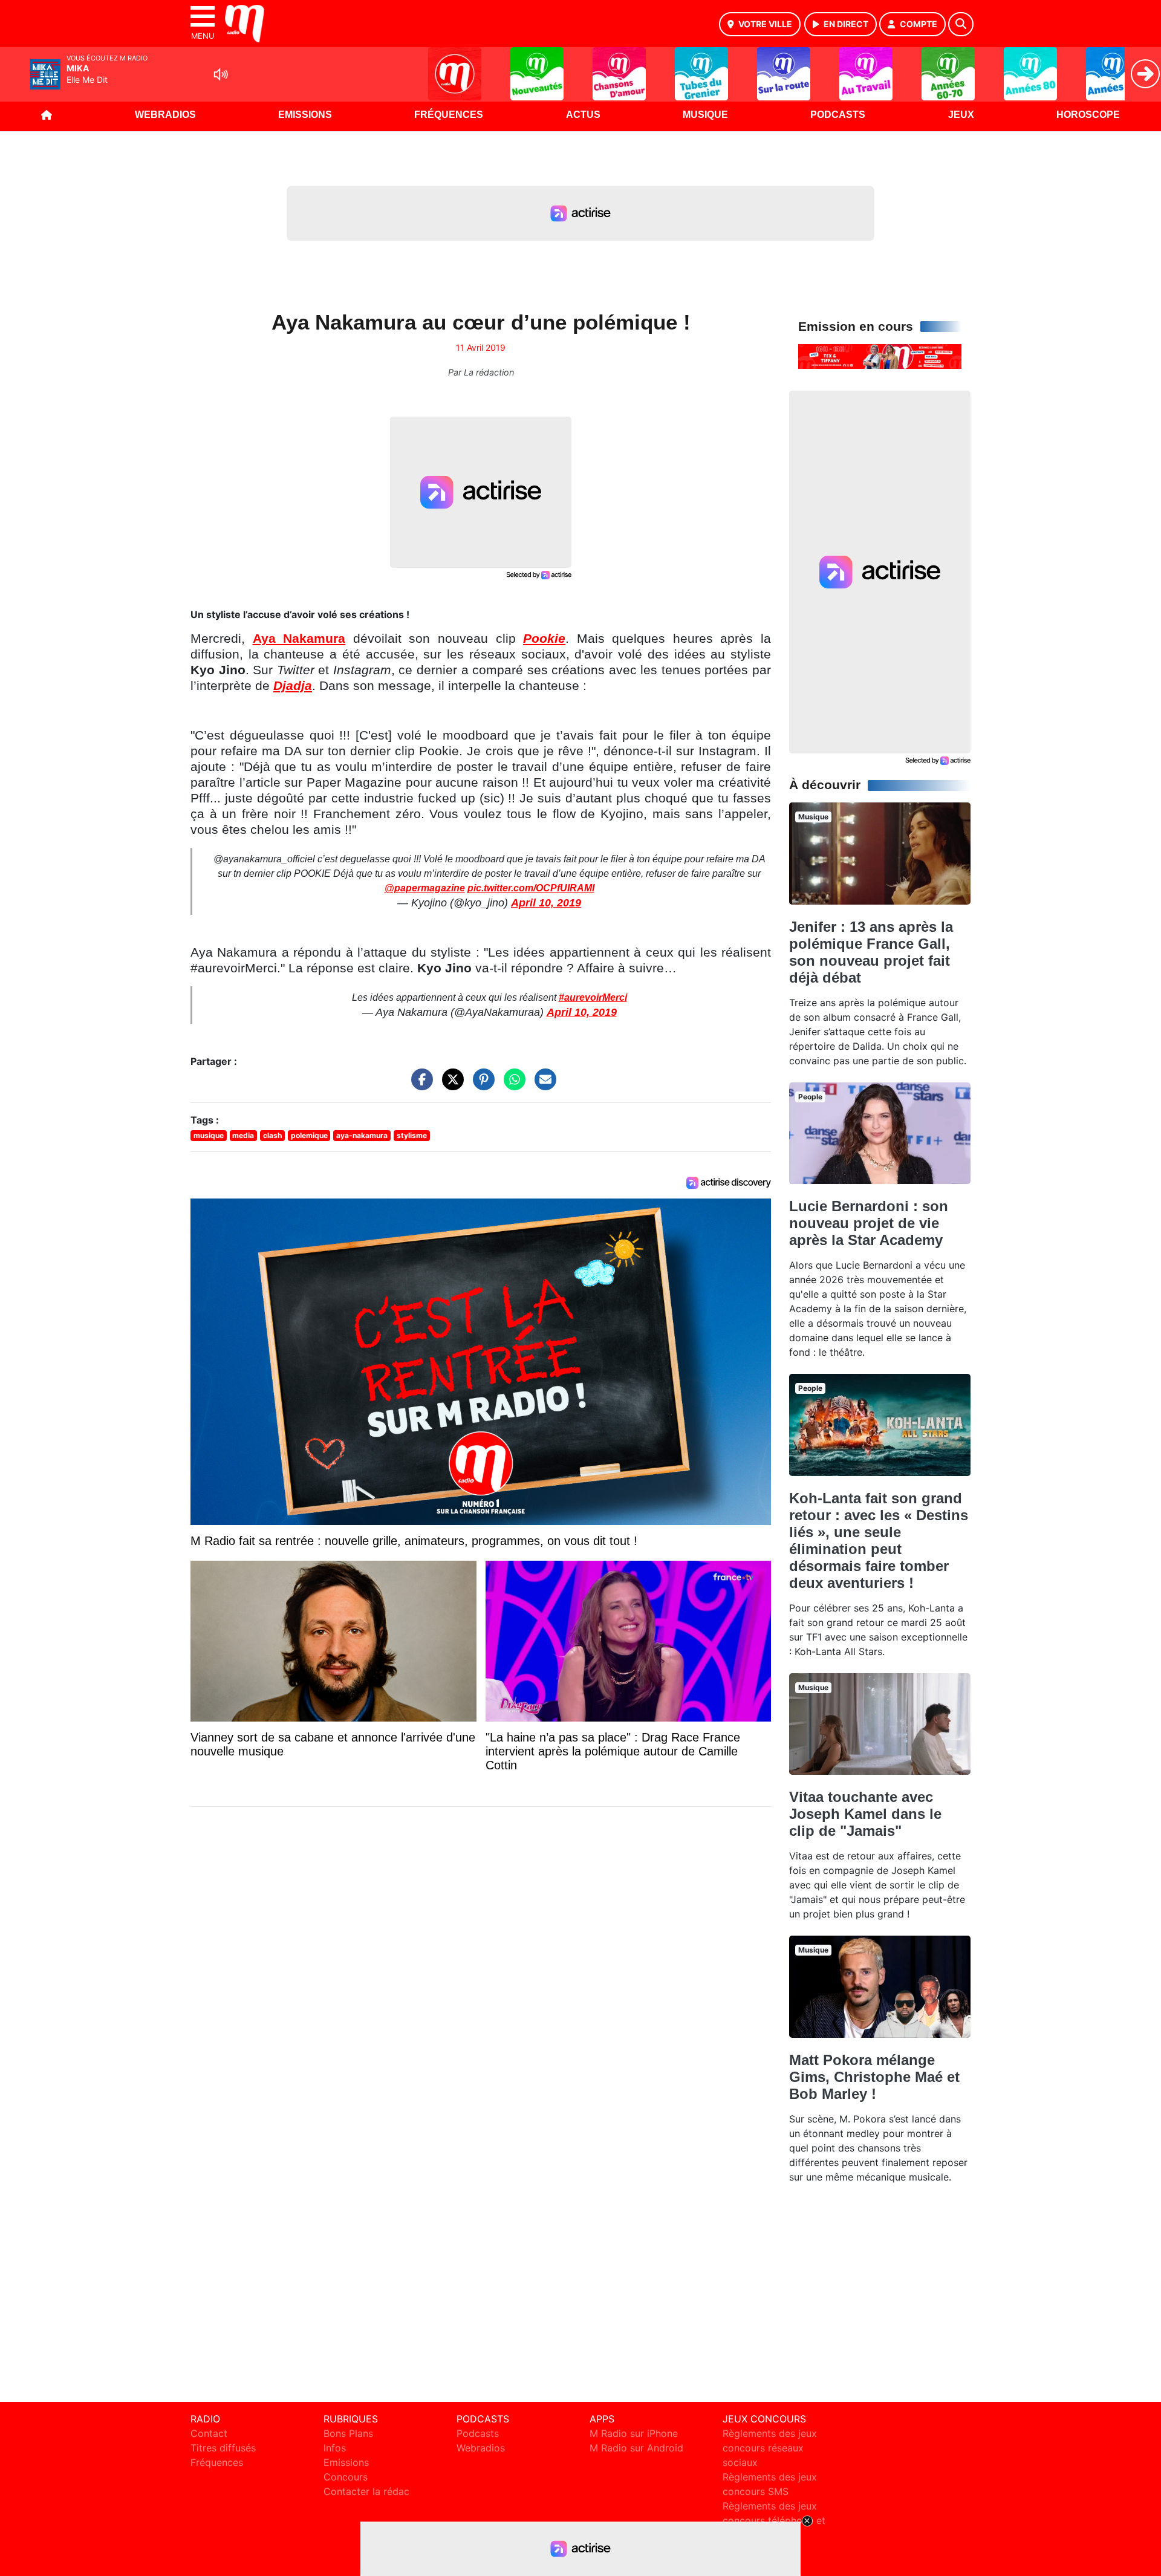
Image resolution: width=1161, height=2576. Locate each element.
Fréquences (449, 115)
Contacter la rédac (366, 2491)
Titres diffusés (223, 2448)
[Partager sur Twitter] (450, 1085)
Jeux (961, 115)
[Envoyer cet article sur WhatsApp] (512, 1085)
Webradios (165, 115)
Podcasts (838, 115)
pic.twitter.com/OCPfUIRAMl (531, 888)
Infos (335, 2448)
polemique (309, 1135)
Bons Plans (348, 2433)
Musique (705, 115)
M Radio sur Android (636, 2448)
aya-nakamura (362, 1135)
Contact (209, 2433)
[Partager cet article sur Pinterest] (481, 1085)
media (243, 1135)
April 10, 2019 (546, 903)
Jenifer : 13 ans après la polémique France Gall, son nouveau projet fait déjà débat (871, 952)
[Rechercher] (961, 24)
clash (272, 1135)
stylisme (412, 1135)
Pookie (544, 639)
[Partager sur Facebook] (419, 1085)
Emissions (305, 115)
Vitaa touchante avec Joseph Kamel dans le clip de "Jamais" (865, 1814)
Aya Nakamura (299, 639)
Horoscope (1088, 115)
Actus (583, 115)
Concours (346, 2477)
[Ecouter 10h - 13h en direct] (880, 356)
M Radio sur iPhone (634, 2433)
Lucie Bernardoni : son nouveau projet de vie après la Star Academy (869, 1223)
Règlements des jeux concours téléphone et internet (774, 2520)
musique (209, 1135)
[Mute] (221, 74)
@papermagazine (425, 888)
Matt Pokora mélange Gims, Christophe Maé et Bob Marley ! (874, 2077)
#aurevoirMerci (593, 997)
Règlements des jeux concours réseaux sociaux (770, 2448)
